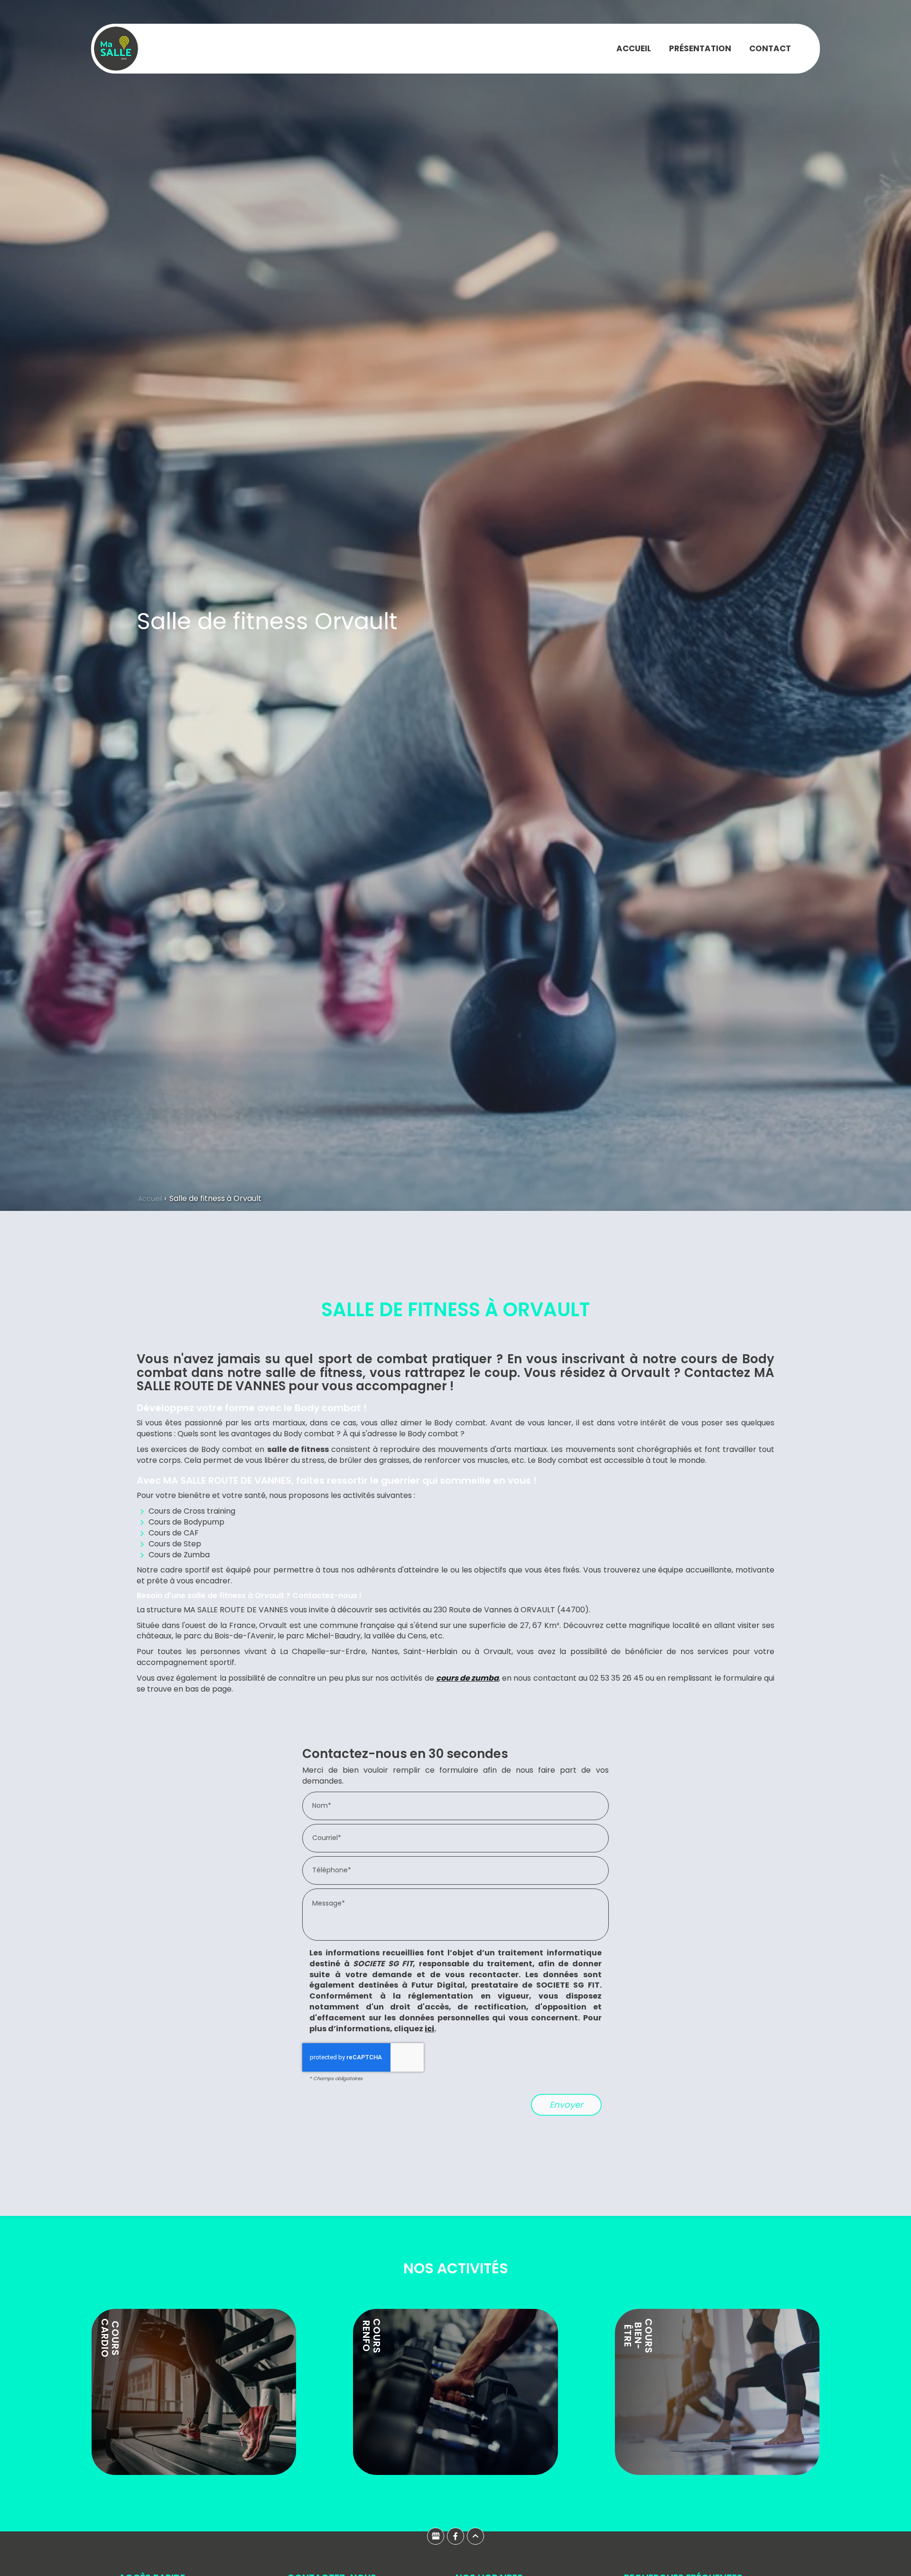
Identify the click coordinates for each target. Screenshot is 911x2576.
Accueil (634, 48)
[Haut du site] (475, 2536)
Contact (770, 48)
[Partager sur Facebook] (455, 2536)
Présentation (700, 48)
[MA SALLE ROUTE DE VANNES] (116, 48)
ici (429, 2029)
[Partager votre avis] (436, 2536)
